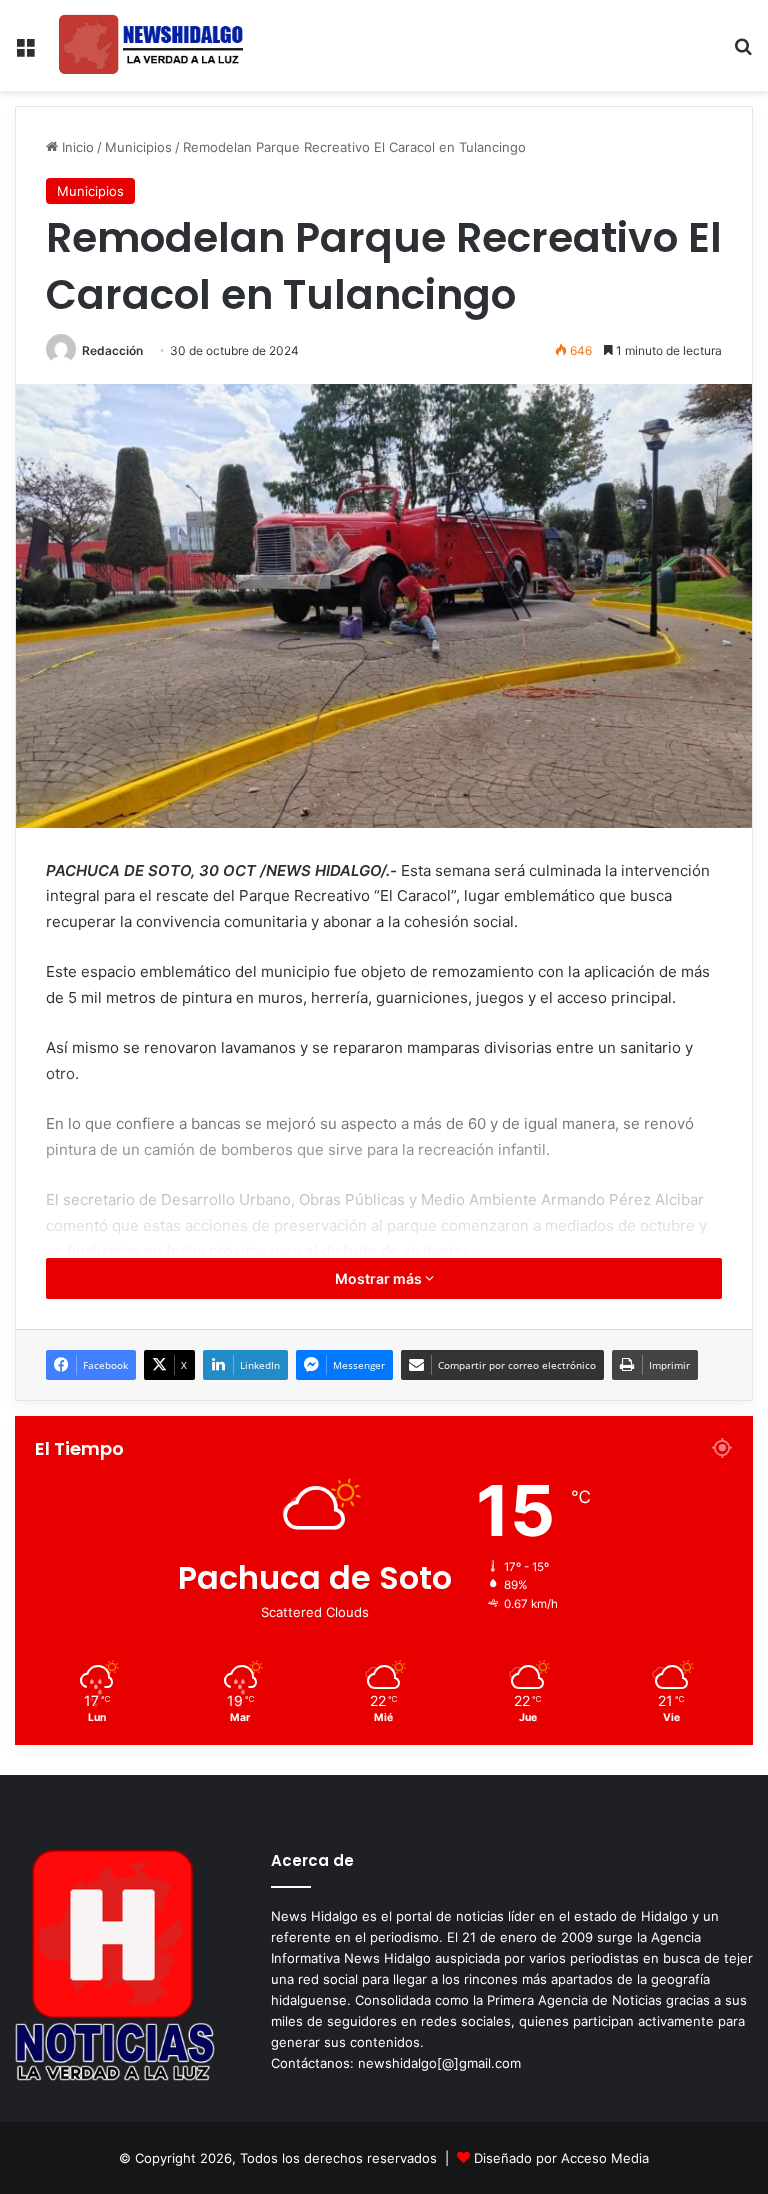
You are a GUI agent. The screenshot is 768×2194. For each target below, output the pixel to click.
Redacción (112, 350)
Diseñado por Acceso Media (561, 2158)
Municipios (138, 147)
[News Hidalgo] (151, 45)
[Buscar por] (743, 53)
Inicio (76, 147)
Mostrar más (380, 1278)
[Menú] (25, 53)
